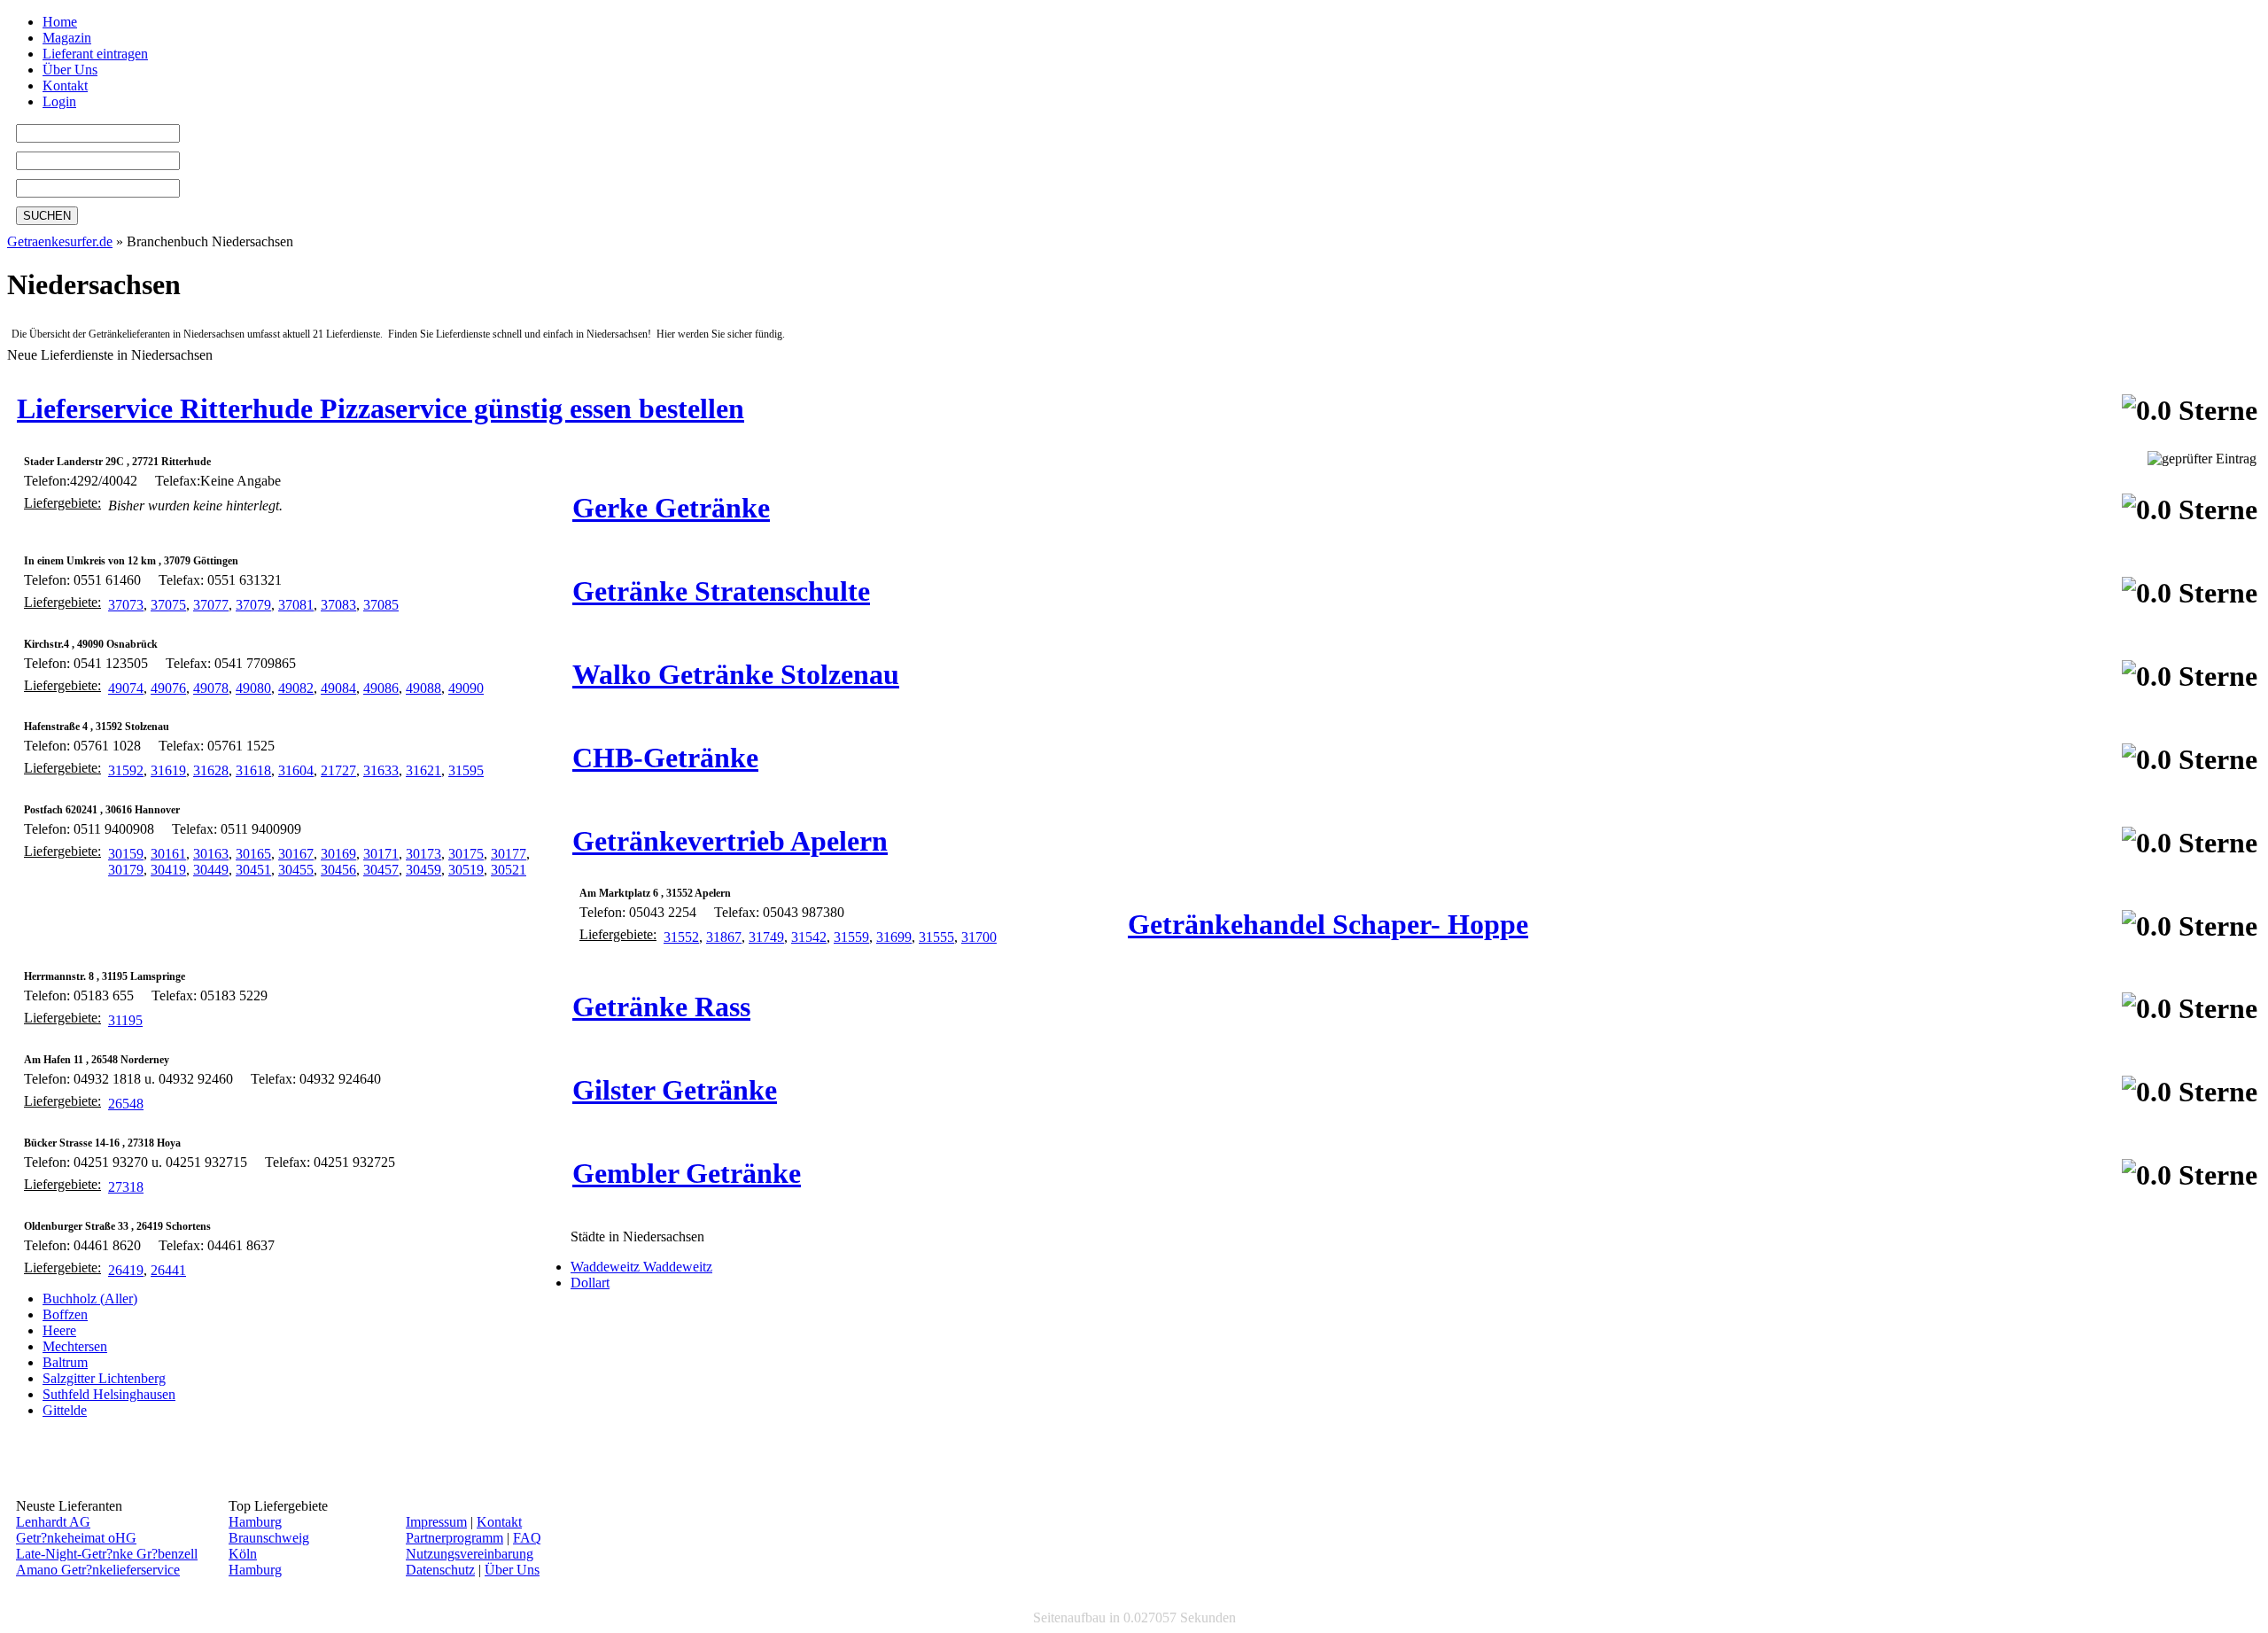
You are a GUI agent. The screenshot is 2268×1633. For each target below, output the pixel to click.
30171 (381, 854)
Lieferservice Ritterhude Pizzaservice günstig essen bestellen (381, 408)
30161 (168, 854)
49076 (168, 688)
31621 (423, 770)
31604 (296, 770)
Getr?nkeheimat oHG (76, 1538)
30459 (423, 870)
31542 (809, 937)
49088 (423, 688)
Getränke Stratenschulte (721, 591)
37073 (126, 605)
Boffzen (65, 1314)
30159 (126, 854)
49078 (211, 688)
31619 (168, 770)
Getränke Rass (661, 1007)
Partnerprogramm (454, 1538)
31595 (466, 770)
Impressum (436, 1522)
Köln (243, 1554)
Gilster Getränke (675, 1090)
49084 (338, 688)
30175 (466, 854)
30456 (338, 870)
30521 (509, 870)
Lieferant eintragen (95, 54)
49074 (126, 688)
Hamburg (255, 1522)
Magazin (67, 38)
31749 (766, 937)
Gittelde (65, 1410)
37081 (296, 605)
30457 (381, 870)
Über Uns (70, 70)
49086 (381, 688)
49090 (466, 688)
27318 (126, 1187)
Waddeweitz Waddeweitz (641, 1267)
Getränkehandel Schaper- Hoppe (1328, 924)
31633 (381, 770)
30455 (296, 870)
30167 (296, 854)
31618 (253, 770)
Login (59, 101)
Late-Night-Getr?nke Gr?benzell (107, 1554)
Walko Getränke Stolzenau (736, 674)
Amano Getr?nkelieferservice (98, 1570)
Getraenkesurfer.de (60, 241)
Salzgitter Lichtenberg (104, 1378)
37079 (253, 605)
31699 (894, 937)
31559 (851, 937)
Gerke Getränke (671, 508)
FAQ (527, 1538)
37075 (168, 605)
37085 (381, 605)
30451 (253, 870)
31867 (724, 937)
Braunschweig (269, 1538)
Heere (59, 1330)
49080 (253, 688)
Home (60, 22)
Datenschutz (440, 1570)
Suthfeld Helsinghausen (109, 1394)
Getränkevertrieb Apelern (730, 841)
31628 (211, 770)
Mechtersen (75, 1346)
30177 (509, 854)
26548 (126, 1104)
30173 (423, 854)
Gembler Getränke (687, 1173)
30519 (466, 870)
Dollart (590, 1283)
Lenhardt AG (53, 1522)
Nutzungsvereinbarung (470, 1554)
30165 (253, 854)
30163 (211, 854)
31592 (126, 770)
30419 (168, 870)
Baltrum (65, 1362)
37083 (338, 605)
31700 (979, 937)
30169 (338, 854)
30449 (211, 870)
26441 (168, 1270)
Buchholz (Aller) (90, 1299)
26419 (126, 1270)
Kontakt (65, 86)
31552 (681, 937)
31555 (936, 937)
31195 (125, 1020)
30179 (126, 870)
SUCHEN (47, 216)
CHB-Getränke (665, 758)
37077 (211, 605)
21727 (338, 770)
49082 (296, 688)
